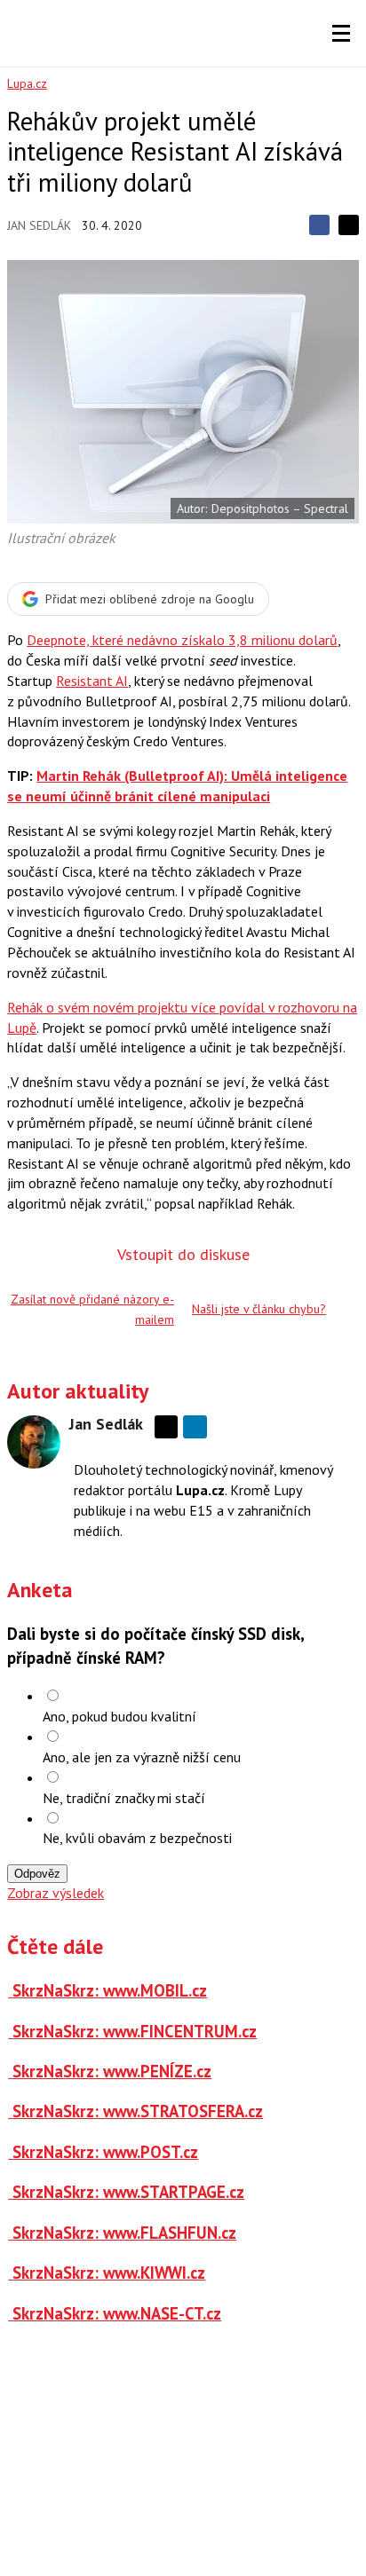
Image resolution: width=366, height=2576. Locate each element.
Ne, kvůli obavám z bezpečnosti (137, 1838)
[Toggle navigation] (341, 34)
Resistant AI (92, 681)
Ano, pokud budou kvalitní (119, 1716)
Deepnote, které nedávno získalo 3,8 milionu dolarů (182, 640)
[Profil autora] (34, 1442)
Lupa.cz (27, 83)
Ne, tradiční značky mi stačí (124, 1798)
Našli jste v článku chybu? (259, 1309)
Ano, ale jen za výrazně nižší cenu (142, 1757)
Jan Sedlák (39, 225)
